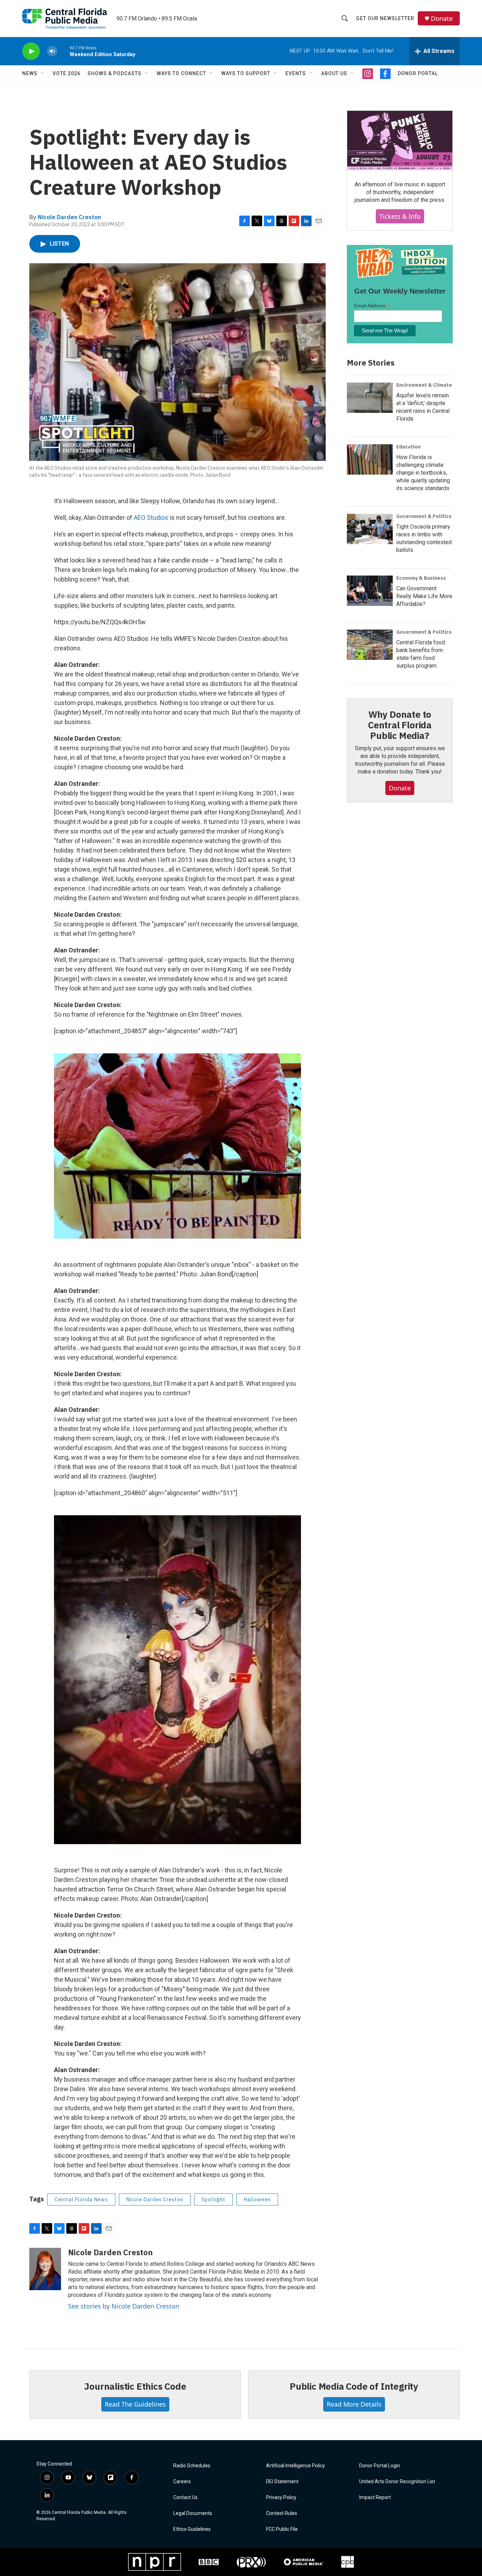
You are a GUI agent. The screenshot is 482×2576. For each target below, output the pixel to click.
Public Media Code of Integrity (354, 2386)
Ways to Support (246, 73)
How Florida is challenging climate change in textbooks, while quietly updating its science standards (423, 473)
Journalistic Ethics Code (135, 2386)
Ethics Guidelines (192, 2529)
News (30, 73)
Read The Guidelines (135, 2404)
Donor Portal (418, 73)
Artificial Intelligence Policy (296, 2466)
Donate (442, 19)
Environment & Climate (424, 385)
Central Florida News (81, 2199)
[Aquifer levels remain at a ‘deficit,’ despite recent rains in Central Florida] (370, 398)
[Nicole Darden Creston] (45, 2269)
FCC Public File (282, 2529)
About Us (334, 73)
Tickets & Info (400, 216)
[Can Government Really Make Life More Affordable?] (370, 591)
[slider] (64, 51)
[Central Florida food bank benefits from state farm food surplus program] (370, 645)
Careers (182, 2482)
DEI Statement (282, 2482)
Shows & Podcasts (115, 73)
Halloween (257, 2199)
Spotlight (213, 2199)
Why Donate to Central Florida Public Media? (400, 725)
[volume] (52, 51)
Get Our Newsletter (385, 18)
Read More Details (354, 2404)
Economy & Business (421, 578)
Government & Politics (424, 516)
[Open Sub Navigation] (43, 73)
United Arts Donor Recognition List (397, 2482)
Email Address (372, 306)
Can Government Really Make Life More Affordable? (424, 596)
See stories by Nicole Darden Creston (124, 2306)
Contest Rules (282, 2513)
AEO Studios (151, 517)
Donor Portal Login (380, 2466)
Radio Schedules (192, 2466)
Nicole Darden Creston (69, 217)
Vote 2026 (67, 73)
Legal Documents (193, 2513)
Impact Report (375, 2497)
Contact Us (185, 2497)
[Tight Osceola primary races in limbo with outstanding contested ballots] (370, 529)
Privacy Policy (281, 2497)
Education (408, 447)
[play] (31, 51)
